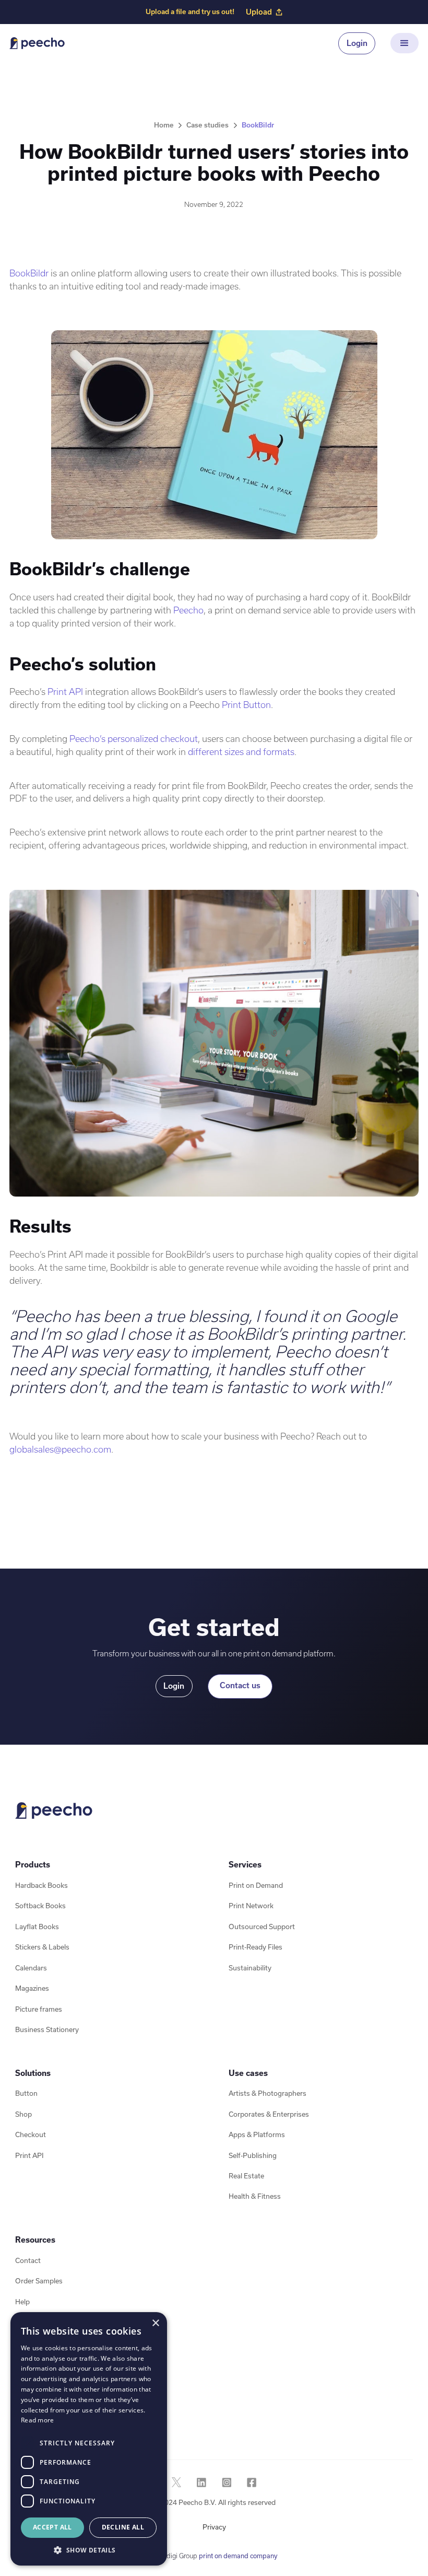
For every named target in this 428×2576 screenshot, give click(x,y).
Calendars (31, 1968)
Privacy (214, 2527)
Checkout (31, 2135)
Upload (259, 12)
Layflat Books (37, 1927)
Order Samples (39, 2281)
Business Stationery (47, 2030)
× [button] (155, 2323)
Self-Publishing (253, 2156)
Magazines (32, 1988)
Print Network (251, 1906)
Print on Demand (256, 1885)
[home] (37, 43)
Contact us (240, 1685)
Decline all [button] (123, 2527)
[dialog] (89, 2439)
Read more (38, 2420)
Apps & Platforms (257, 2135)
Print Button (246, 705)
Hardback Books (41, 1885)
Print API (65, 692)
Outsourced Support (262, 1927)
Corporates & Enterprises (269, 2114)
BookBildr (29, 273)
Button (26, 2093)
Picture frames (39, 2009)
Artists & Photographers (267, 2093)
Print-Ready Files (255, 1947)
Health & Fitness (255, 2196)
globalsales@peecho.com (60, 1449)
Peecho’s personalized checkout (134, 739)
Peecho (188, 610)
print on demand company (238, 2556)
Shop (23, 2114)
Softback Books (40, 1906)
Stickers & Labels (42, 1947)
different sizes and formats (241, 752)
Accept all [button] (52, 2527)
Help (22, 2302)
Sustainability (250, 1968)
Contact (28, 2261)
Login (357, 43)
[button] (404, 43)
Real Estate (246, 2176)
